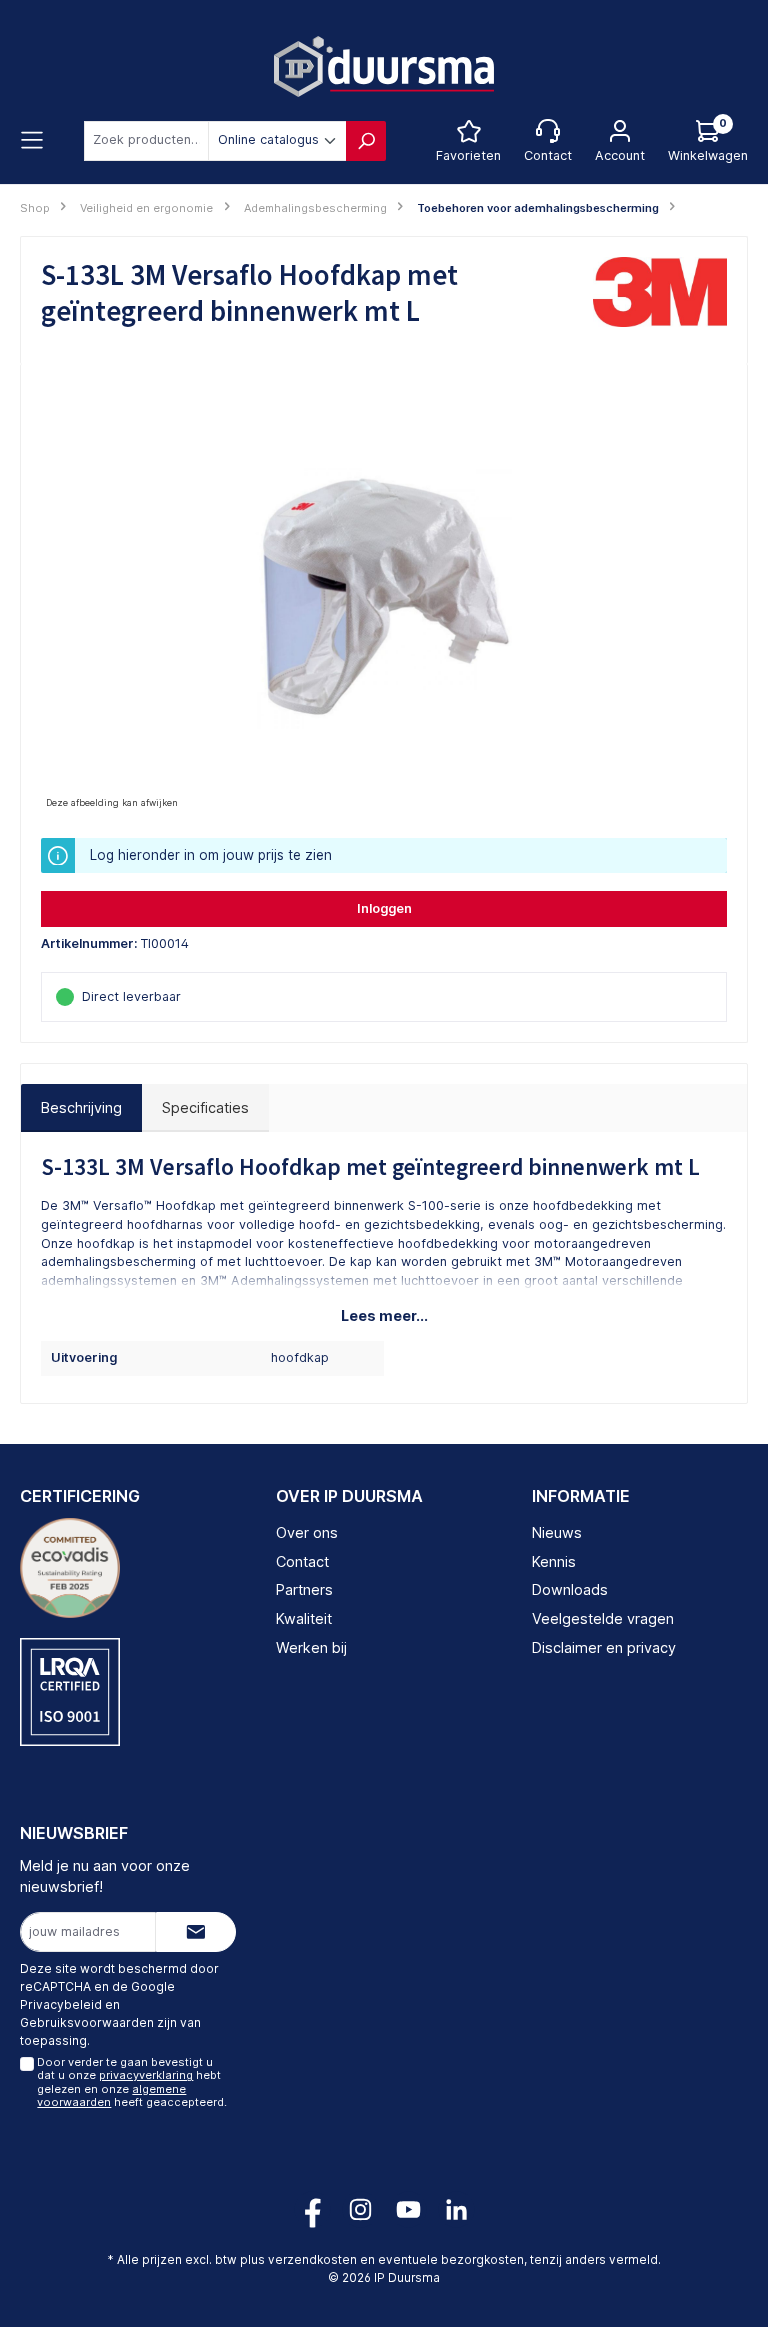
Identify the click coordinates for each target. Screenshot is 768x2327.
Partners (304, 1589)
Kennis (554, 1561)
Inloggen (384, 908)
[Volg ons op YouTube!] (408, 2209)
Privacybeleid (61, 2004)
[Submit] (196, 1932)
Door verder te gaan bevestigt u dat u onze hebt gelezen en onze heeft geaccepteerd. (132, 2082)
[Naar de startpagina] (384, 66)
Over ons (307, 1532)
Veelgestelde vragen (603, 1618)
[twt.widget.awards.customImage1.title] (70, 1568)
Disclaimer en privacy (604, 1647)
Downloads (570, 1589)
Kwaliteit (304, 1618)
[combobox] (146, 141)
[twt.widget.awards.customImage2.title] (70, 1692)
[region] (384, 599)
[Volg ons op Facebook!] (312, 2209)
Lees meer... (384, 1315)
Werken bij (311, 1647)
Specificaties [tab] (205, 1107)
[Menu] (32, 141)
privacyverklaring (146, 2075)
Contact (302, 1561)
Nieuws (557, 1532)
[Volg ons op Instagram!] (360, 2209)
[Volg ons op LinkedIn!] (456, 2209)
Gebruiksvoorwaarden (87, 2022)
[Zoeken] (366, 141)
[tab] (81, 1108)
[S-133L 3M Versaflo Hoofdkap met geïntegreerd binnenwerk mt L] (383, 598)
